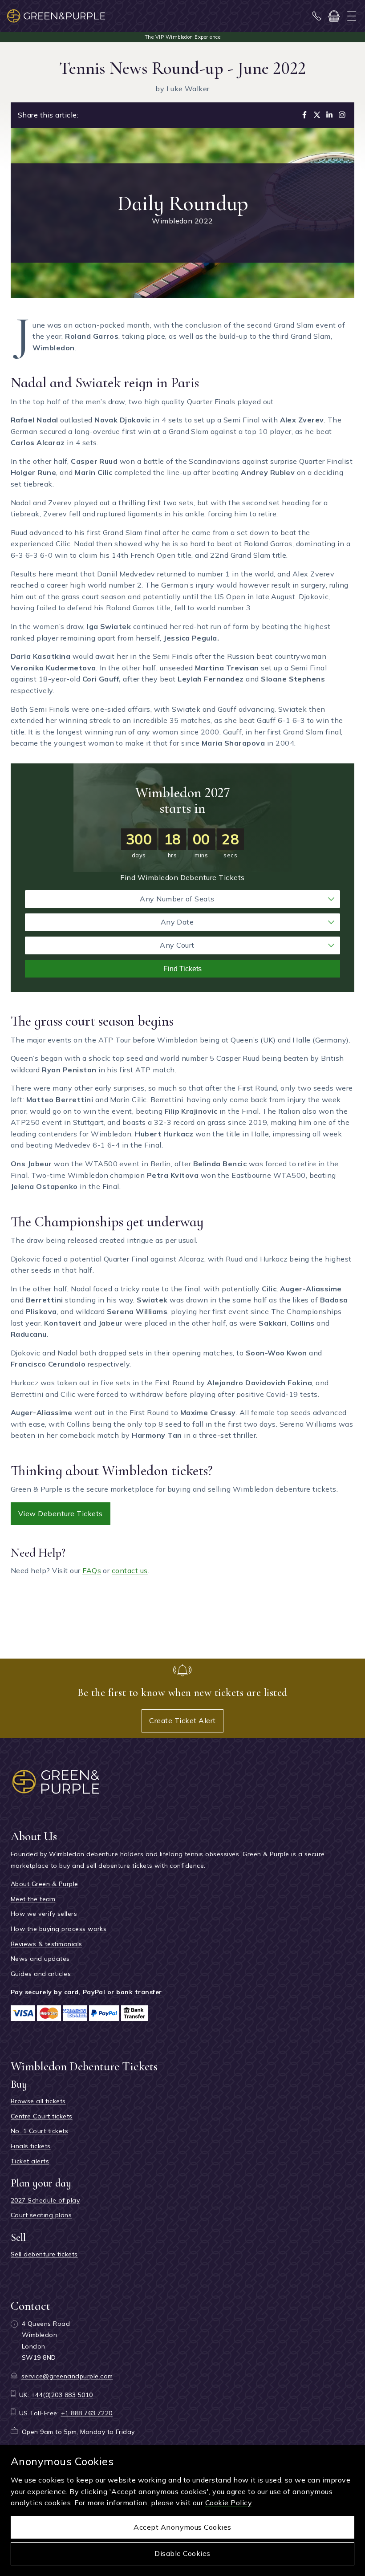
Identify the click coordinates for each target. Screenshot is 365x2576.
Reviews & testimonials (47, 1944)
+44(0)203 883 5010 (62, 2395)
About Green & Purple (45, 1884)
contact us (130, 1570)
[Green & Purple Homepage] (56, 16)
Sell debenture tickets (44, 2254)
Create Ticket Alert (182, 1720)
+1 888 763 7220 (87, 2413)
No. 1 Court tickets (39, 2131)
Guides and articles (41, 1974)
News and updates (40, 1959)
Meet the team (33, 1899)
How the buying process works (59, 1929)
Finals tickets (31, 2146)
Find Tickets (182, 969)
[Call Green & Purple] (317, 16)
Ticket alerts (30, 2161)
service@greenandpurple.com (67, 2376)
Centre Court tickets (42, 2116)
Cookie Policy (228, 2503)
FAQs (92, 1570)
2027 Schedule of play (45, 2200)
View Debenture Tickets (61, 1513)
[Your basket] (334, 16)
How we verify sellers (44, 1914)
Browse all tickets (38, 2101)
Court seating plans (41, 2215)
